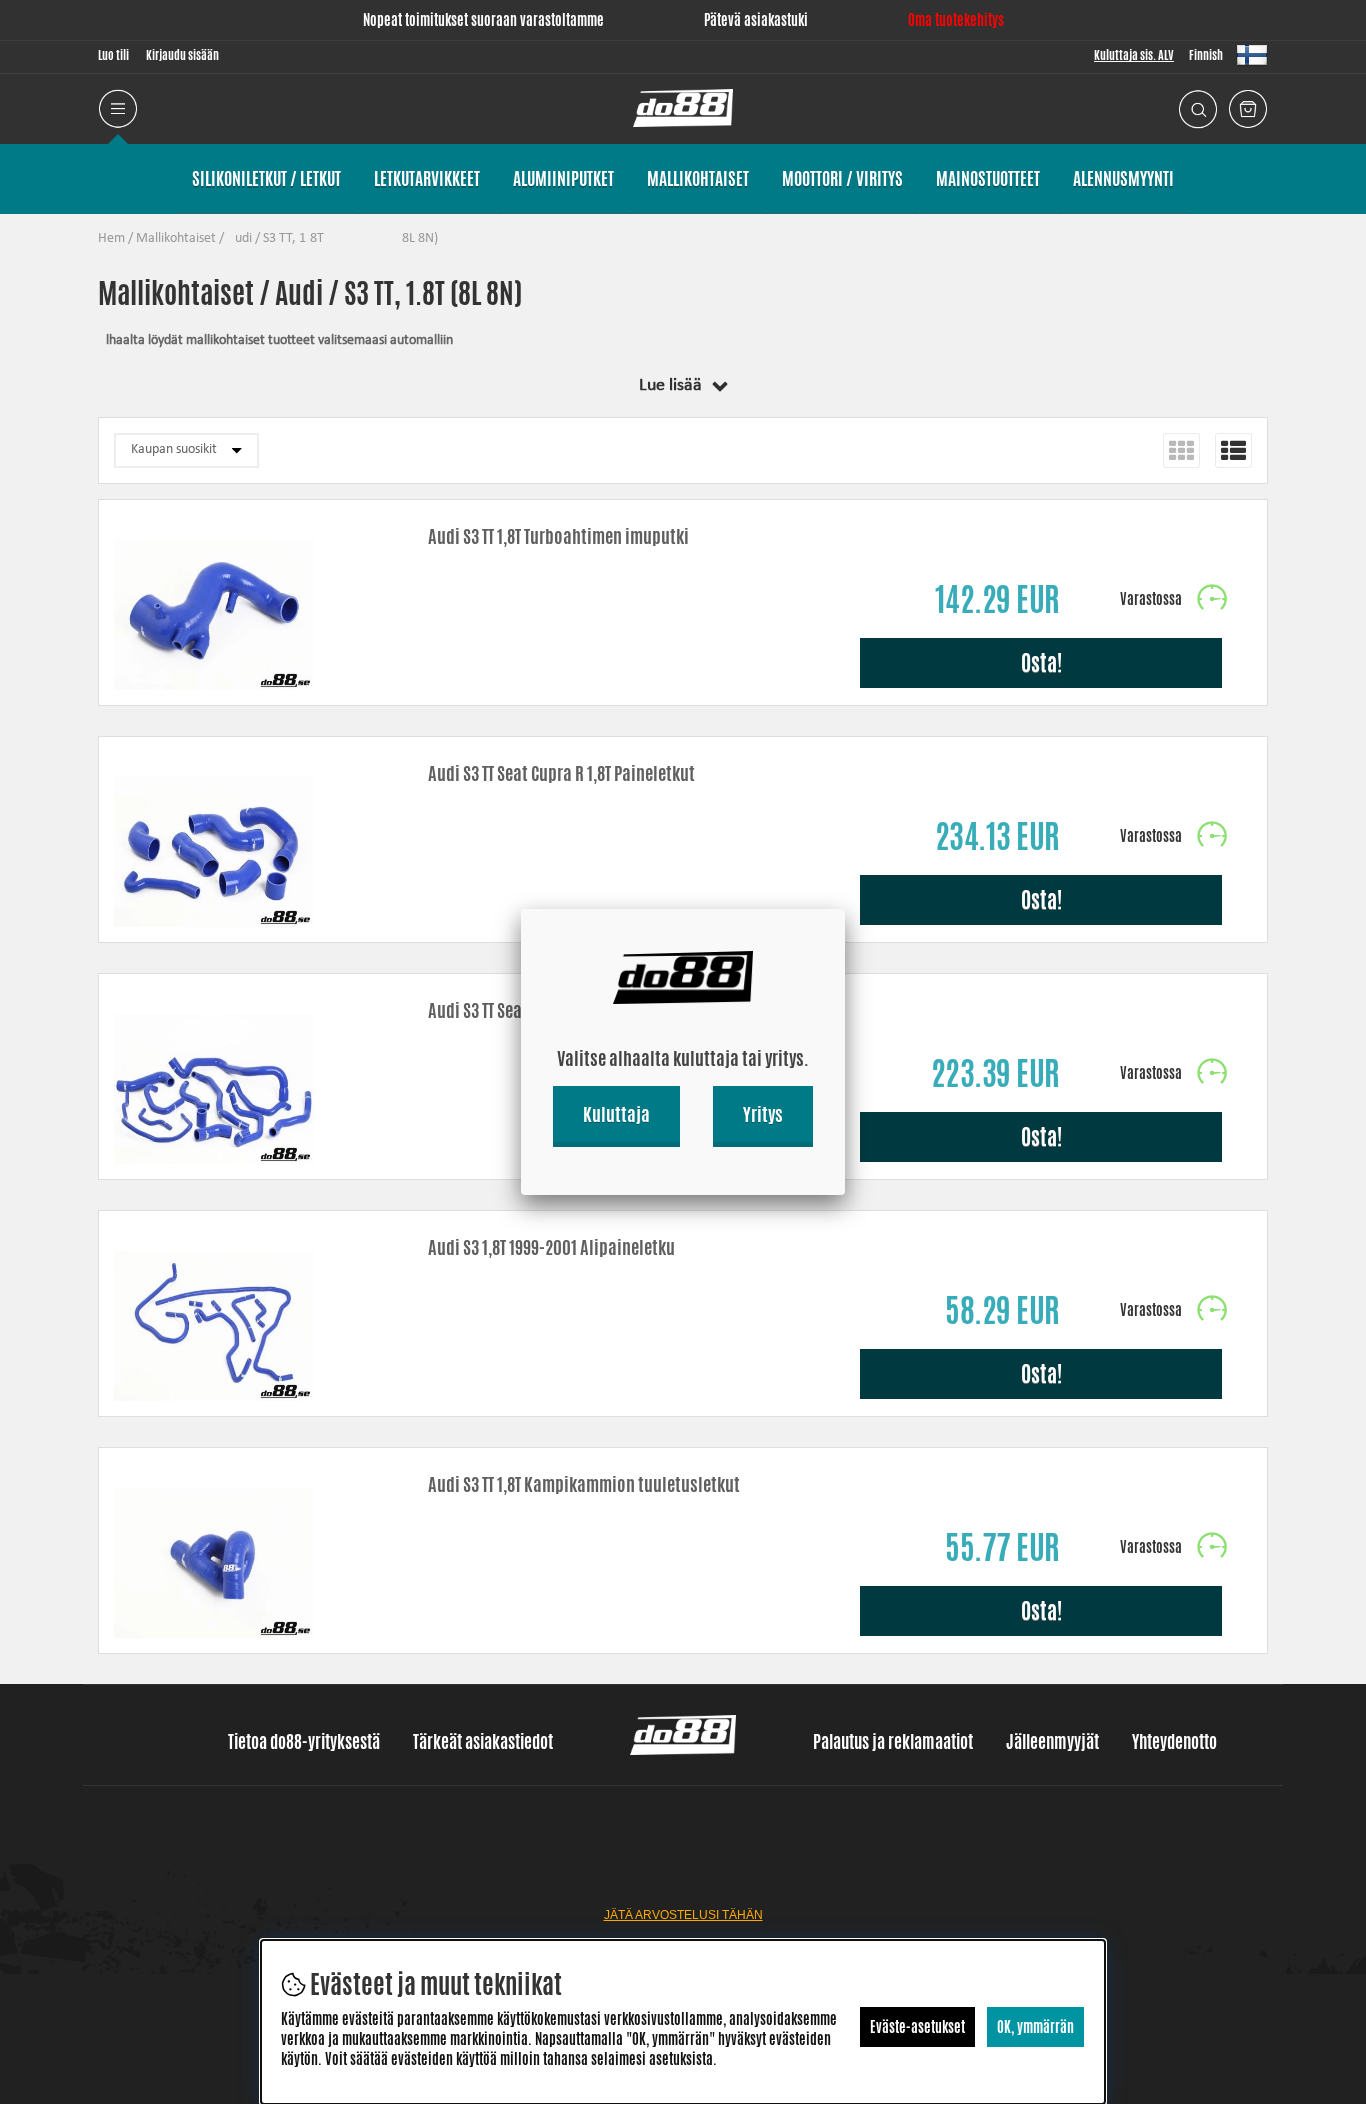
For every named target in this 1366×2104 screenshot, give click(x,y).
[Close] (845, 909)
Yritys (763, 1114)
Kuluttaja (616, 1114)
